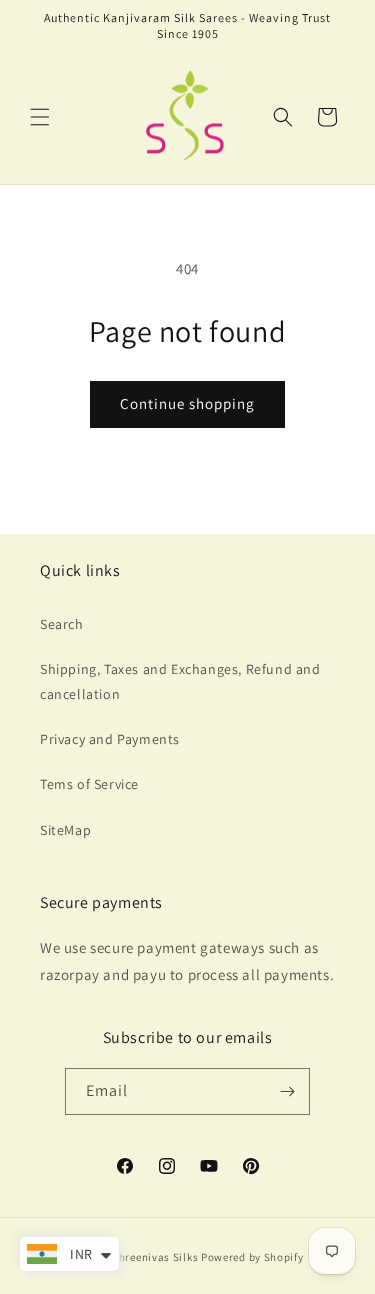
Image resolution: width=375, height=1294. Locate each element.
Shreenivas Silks (155, 1257)
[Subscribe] (287, 1091)
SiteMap (65, 830)
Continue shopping (187, 403)
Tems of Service (89, 784)
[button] (40, 117)
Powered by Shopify (252, 1257)
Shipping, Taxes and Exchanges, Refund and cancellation (180, 681)
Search (62, 624)
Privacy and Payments (110, 739)
